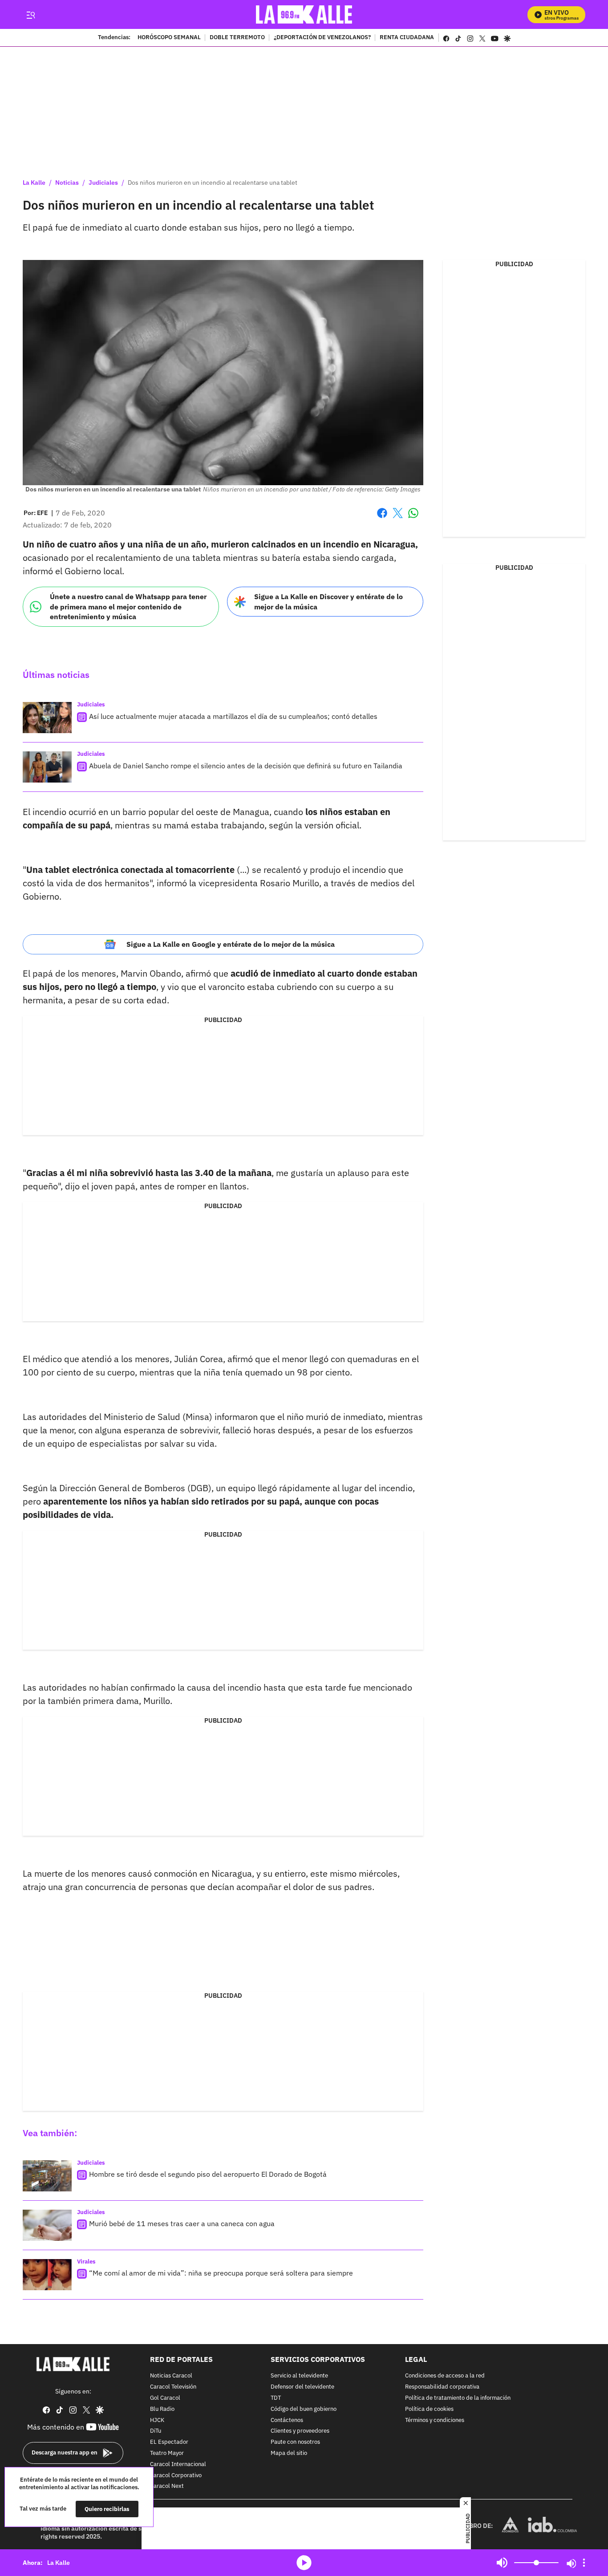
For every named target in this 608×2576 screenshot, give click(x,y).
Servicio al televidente (299, 2376)
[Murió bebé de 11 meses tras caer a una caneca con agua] (47, 2225)
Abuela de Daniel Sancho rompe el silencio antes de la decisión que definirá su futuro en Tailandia (246, 766)
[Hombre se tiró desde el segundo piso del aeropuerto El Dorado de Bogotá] (47, 2176)
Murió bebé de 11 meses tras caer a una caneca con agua (182, 2223)
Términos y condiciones (435, 2420)
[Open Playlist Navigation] (584, 2563)
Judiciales (103, 183)
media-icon (304, 2563)
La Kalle (34, 183)
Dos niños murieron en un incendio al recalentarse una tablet (213, 183)
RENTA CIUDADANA (407, 38)
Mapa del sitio (289, 2453)
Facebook (382, 518)
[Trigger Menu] (30, 15)
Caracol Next (167, 2486)
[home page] (304, 14)
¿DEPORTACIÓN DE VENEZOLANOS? (322, 38)
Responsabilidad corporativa (442, 2387)
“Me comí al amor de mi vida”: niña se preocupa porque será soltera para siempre (221, 2273)
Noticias (67, 183)
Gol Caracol (165, 2398)
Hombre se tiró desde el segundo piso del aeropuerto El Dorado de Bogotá (208, 2174)
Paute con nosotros (295, 2442)
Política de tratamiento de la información (458, 2398)
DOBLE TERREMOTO (237, 38)
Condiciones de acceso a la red (445, 2376)
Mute (502, 2563)
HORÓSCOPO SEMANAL (169, 38)
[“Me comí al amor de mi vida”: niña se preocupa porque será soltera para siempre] (47, 2275)
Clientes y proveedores (300, 2431)
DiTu (156, 2431)
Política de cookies (429, 2409)
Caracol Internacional (178, 2464)
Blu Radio (162, 2409)
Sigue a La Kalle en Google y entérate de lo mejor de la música (231, 944)
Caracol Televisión (173, 2387)
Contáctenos (287, 2420)
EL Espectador (169, 2442)
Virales (86, 2262)
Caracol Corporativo (176, 2475)
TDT (276, 2398)
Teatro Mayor (167, 2453)
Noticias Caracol (171, 2376)
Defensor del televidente (302, 2387)
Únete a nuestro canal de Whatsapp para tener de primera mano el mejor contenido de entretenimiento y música (128, 606)
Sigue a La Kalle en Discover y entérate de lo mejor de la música (328, 602)
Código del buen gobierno (304, 2409)
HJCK (157, 2420)
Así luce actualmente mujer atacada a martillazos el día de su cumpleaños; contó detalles (233, 716)
